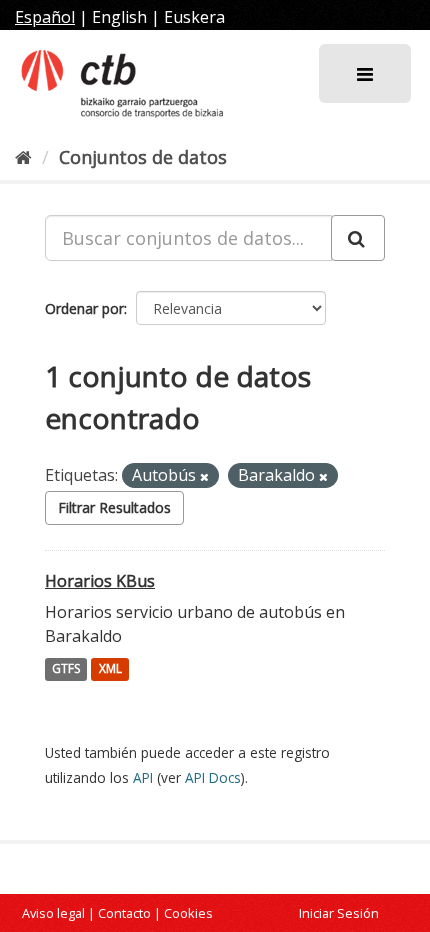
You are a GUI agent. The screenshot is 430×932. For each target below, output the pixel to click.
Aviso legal (53, 913)
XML (110, 669)
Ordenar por (84, 308)
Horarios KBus (100, 581)
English (119, 17)
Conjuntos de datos (143, 157)
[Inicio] (23, 157)
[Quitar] (204, 476)
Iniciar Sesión (339, 913)
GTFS (66, 669)
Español (45, 17)
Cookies (188, 913)
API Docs (213, 777)
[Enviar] (358, 238)
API (143, 777)
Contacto (124, 913)
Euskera (194, 17)
